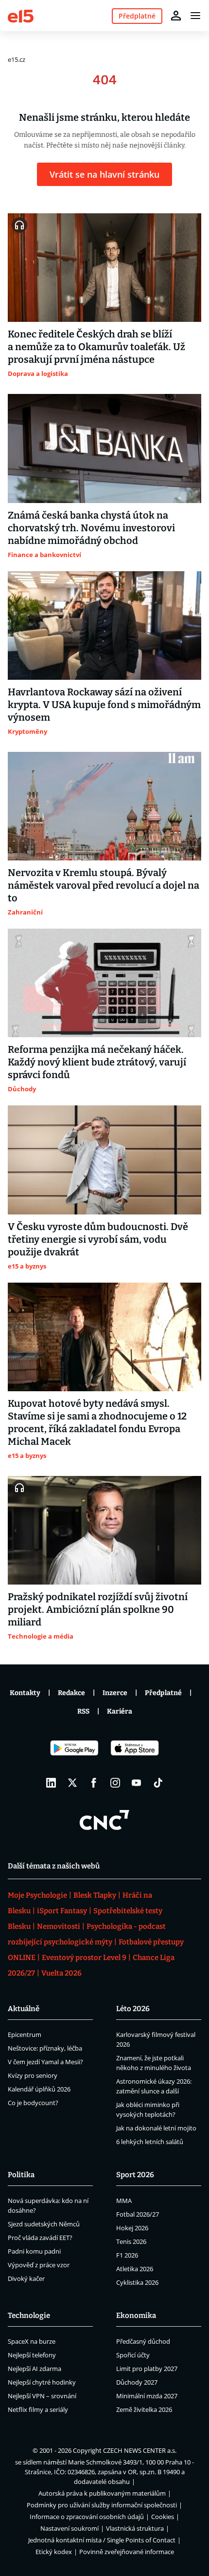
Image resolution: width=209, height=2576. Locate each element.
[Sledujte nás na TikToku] (158, 1783)
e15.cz (17, 59)
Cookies (163, 2517)
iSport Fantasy (62, 1911)
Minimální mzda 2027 (147, 2396)
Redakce (71, 1693)
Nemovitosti (59, 1926)
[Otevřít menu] (195, 16)
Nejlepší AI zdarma (35, 2369)
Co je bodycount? (33, 2103)
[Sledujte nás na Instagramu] (115, 1783)
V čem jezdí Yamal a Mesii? (45, 2062)
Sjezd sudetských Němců (44, 2224)
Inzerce (115, 1693)
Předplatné (163, 1693)
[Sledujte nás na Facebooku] (94, 1783)
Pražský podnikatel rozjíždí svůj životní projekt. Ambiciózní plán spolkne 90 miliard (98, 1609)
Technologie (29, 2315)
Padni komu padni (34, 2251)
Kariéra (120, 1711)
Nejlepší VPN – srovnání (42, 2396)
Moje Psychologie (37, 1895)
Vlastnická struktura (135, 2528)
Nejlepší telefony (32, 2355)
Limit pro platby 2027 (147, 2369)
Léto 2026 (133, 2009)
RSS (83, 1711)
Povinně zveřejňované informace (127, 2552)
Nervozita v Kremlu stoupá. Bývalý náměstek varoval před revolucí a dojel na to (104, 885)
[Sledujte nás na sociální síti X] (72, 1783)
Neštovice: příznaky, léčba (45, 2048)
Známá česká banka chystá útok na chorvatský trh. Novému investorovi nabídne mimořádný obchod (91, 528)
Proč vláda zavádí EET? (40, 2238)
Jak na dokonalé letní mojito (156, 2128)
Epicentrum (25, 2035)
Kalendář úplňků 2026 (39, 2089)
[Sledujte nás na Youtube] (137, 1783)
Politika (21, 2175)
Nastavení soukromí (70, 2528)
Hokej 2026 (132, 2228)
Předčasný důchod (143, 2341)
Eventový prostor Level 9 (84, 1958)
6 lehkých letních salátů (150, 2142)
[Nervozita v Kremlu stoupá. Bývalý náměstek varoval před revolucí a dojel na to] (104, 806)
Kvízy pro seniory (33, 2075)
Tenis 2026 (131, 2241)
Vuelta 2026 (61, 1973)
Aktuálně (24, 2009)
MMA (124, 2201)
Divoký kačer (26, 2278)
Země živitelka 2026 (144, 2409)
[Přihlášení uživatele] (176, 16)
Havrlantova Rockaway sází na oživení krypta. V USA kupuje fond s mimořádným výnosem (104, 705)
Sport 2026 (135, 2175)
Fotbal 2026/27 (138, 2214)
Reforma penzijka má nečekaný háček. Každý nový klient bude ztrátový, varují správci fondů (97, 1062)
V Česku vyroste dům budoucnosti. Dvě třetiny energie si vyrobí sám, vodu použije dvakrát (98, 1239)
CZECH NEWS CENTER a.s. (140, 2450)
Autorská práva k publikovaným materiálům (102, 2493)
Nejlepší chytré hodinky (42, 2382)
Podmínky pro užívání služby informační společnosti (102, 2505)
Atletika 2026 (135, 2269)
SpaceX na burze (32, 2341)
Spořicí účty (133, 2355)
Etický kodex (54, 2552)
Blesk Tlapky (95, 1895)
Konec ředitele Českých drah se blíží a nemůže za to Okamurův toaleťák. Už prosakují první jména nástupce (96, 347)
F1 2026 (127, 2255)
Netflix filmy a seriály (38, 2409)
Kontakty (25, 1693)
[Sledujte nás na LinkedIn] (51, 1783)
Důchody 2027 (137, 2382)
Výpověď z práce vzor (39, 2265)
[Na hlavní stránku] (21, 15)
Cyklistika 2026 (137, 2282)
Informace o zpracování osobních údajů (87, 2517)
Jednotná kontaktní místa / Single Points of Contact (102, 2540)
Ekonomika (136, 2315)
